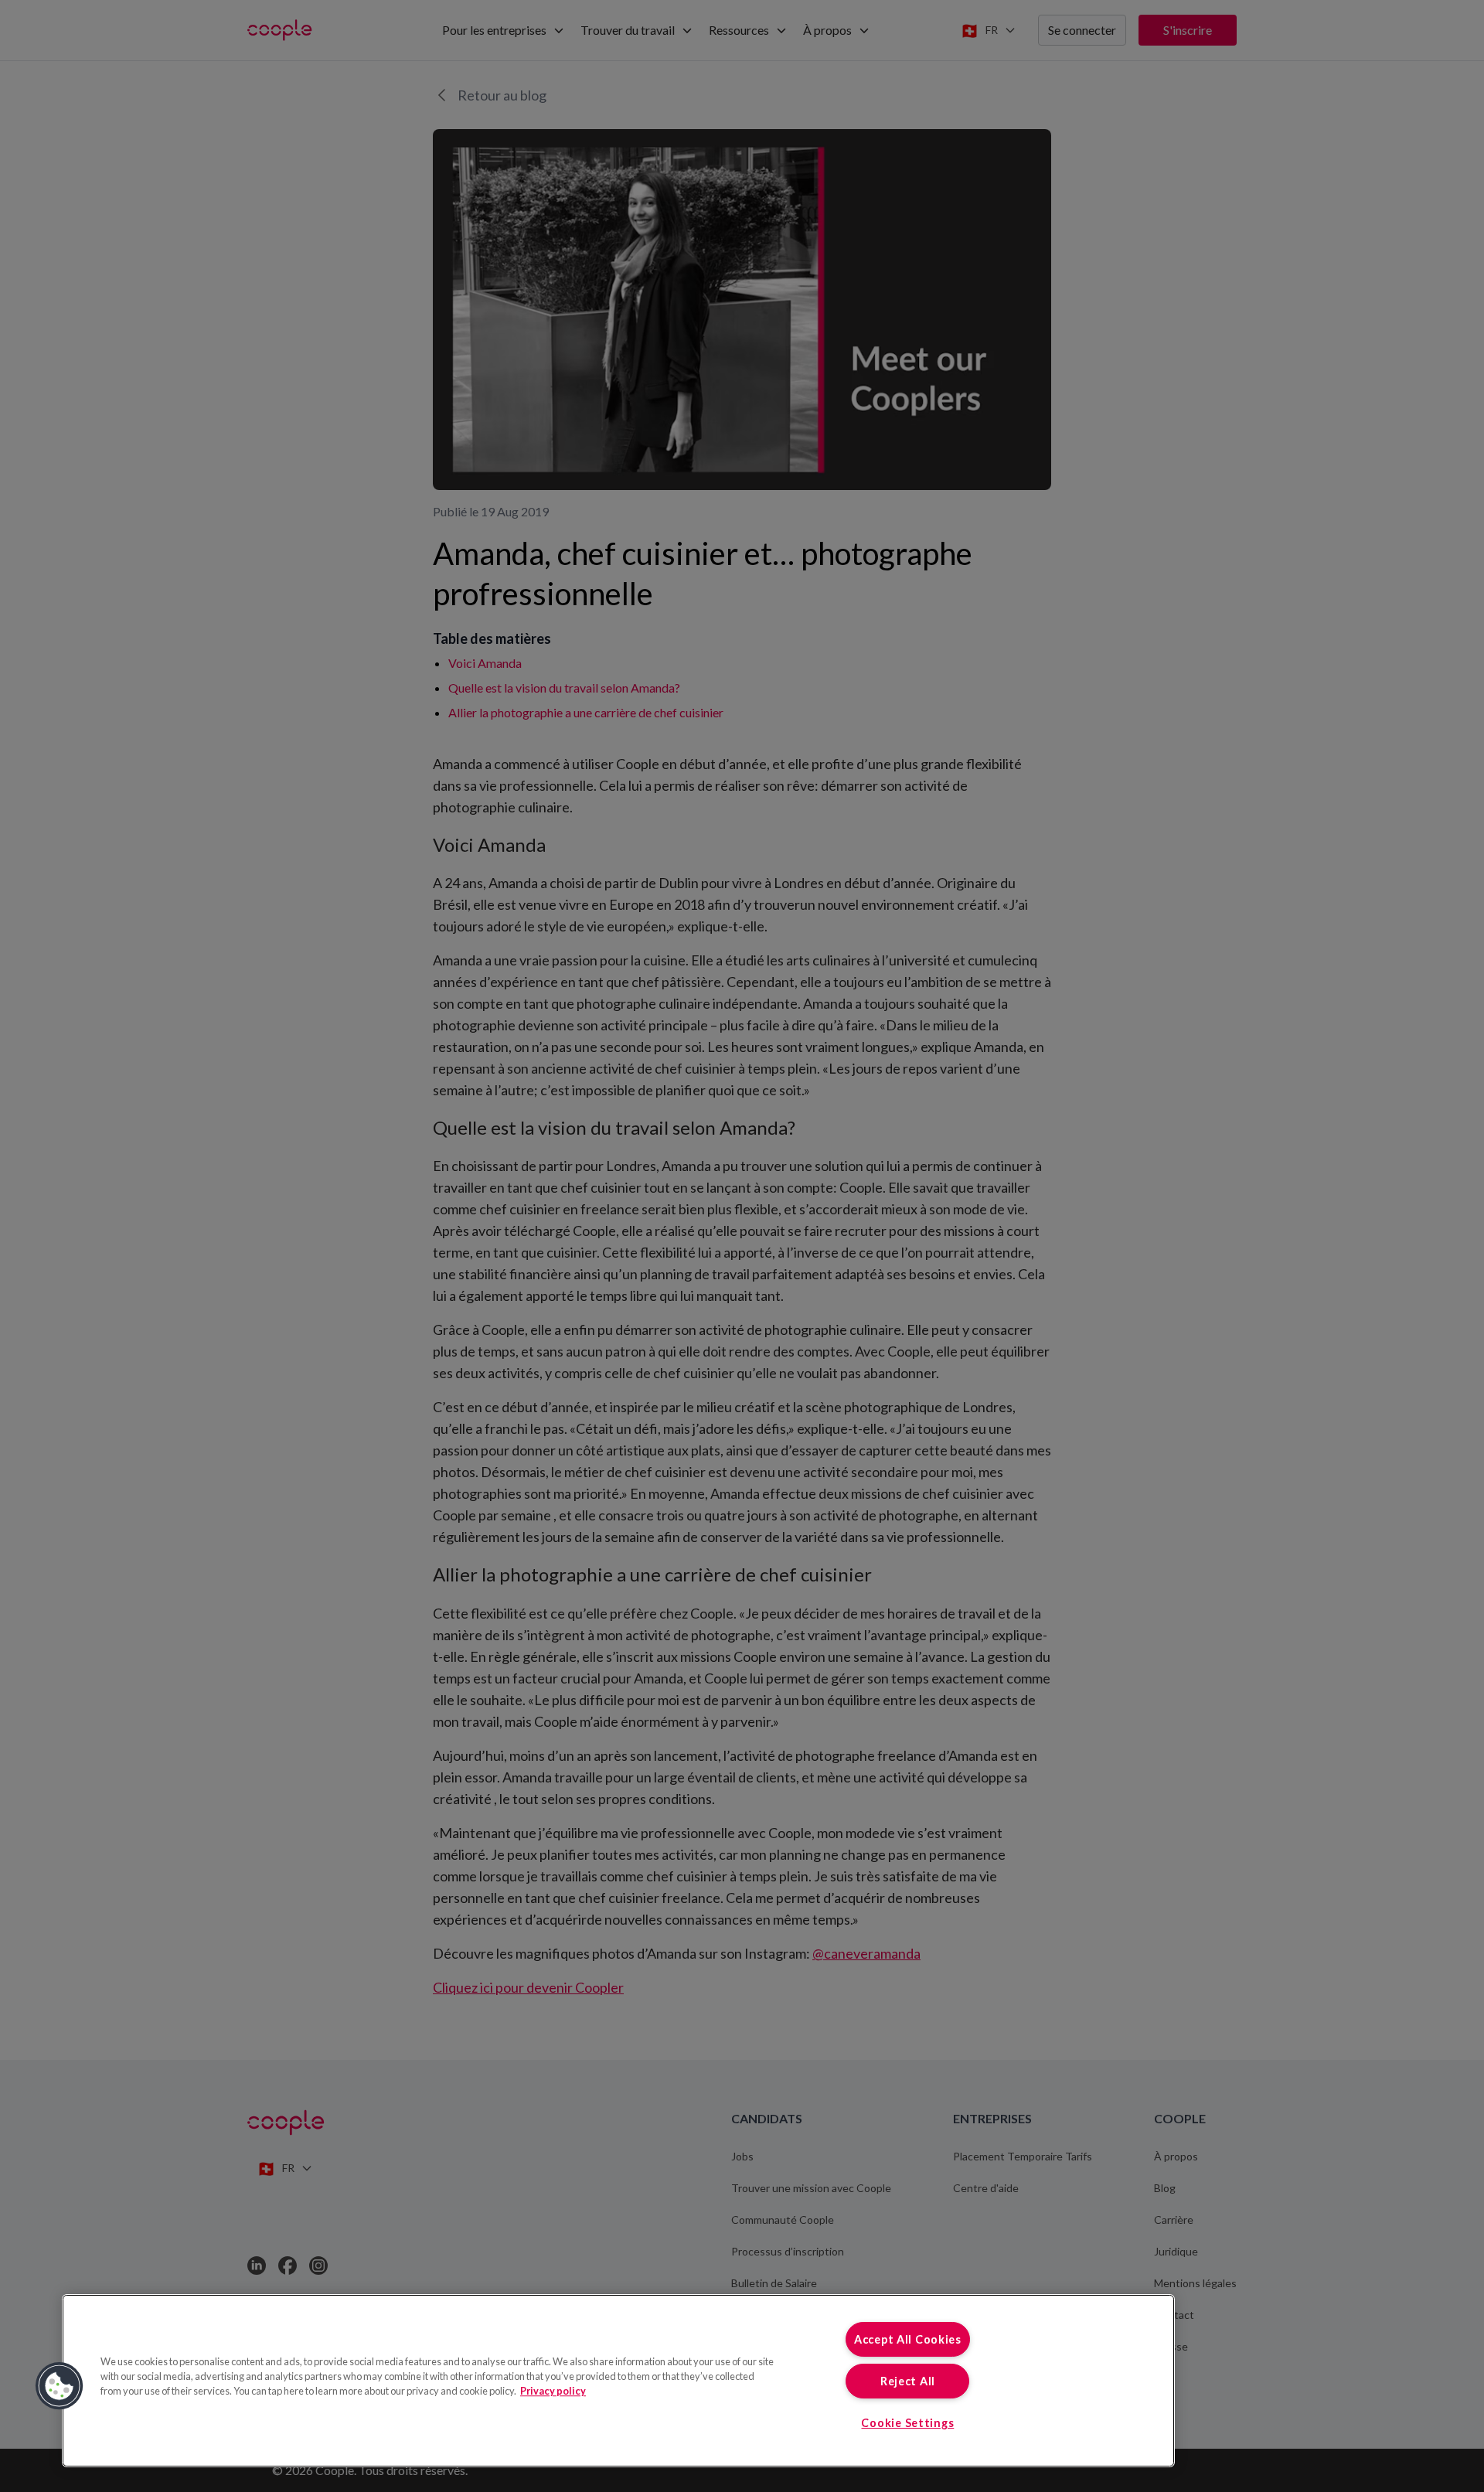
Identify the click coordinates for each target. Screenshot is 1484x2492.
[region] (618, 2381)
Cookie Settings (907, 2423)
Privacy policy (553, 2391)
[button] (60, 2386)
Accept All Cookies (908, 2339)
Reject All (908, 2381)
